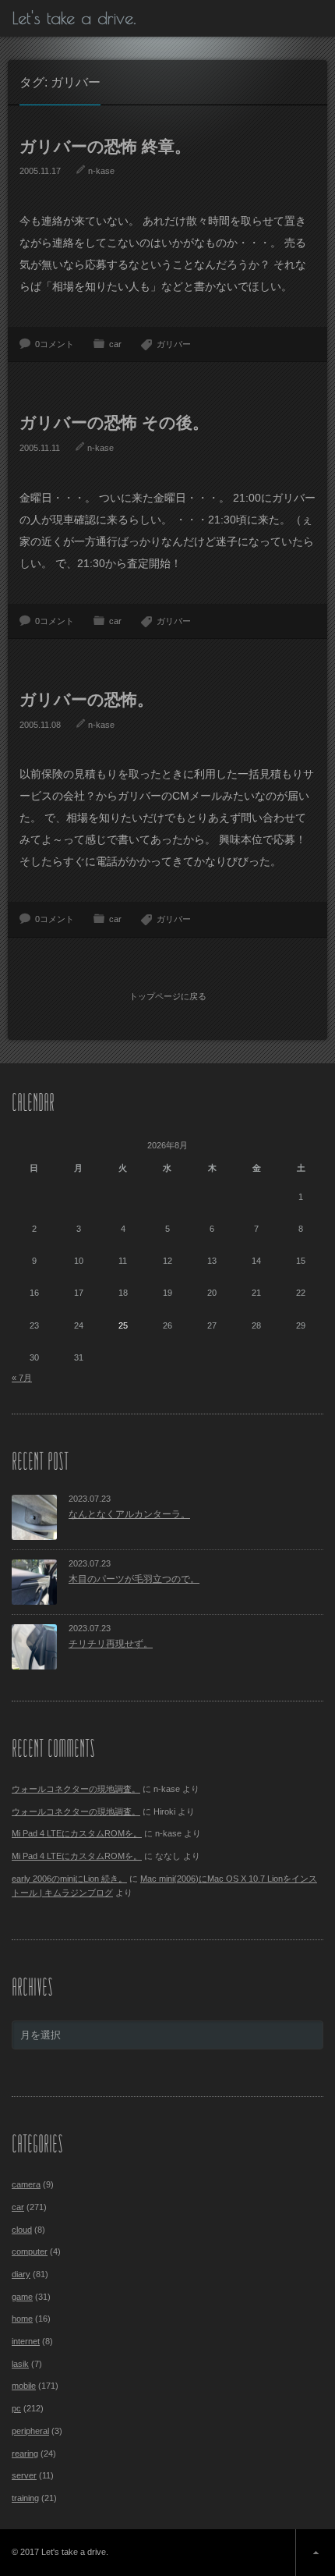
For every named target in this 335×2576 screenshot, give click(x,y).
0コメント (55, 344)
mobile (24, 2386)
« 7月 (22, 1378)
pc (16, 2408)
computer (30, 2251)
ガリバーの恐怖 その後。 (114, 422)
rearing (25, 2454)
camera (26, 2184)
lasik (20, 2364)
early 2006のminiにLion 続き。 (69, 1879)
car (115, 344)
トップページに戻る (168, 996)
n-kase (101, 171)
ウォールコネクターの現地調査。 (76, 1789)
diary (21, 2274)
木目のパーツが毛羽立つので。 (134, 1579)
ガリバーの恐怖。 (86, 699)
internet (26, 2341)
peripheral (30, 2431)
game (22, 2297)
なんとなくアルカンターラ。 (129, 1514)
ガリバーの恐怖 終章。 (105, 146)
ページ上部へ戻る (315, 2553)
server (24, 2475)
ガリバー (174, 344)
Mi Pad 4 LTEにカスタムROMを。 (77, 1833)
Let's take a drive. (74, 18)
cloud (22, 2230)
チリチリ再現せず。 (111, 1644)
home (22, 2319)
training (25, 2498)
